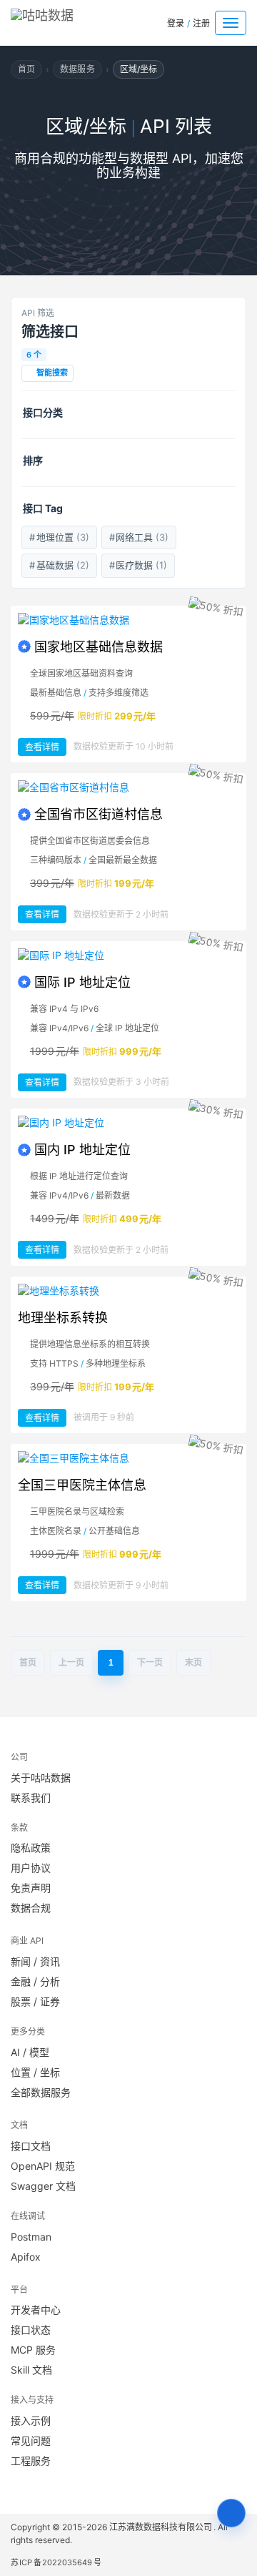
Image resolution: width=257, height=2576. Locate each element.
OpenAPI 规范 (43, 2166)
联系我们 (31, 1798)
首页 (26, 69)
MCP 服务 (33, 2350)
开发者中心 (36, 2310)
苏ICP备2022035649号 (56, 2562)
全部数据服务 (41, 2092)
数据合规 (31, 1908)
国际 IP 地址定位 (82, 982)
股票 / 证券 (35, 2001)
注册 (201, 23)
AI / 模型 (30, 2052)
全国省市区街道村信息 (99, 814)
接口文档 (31, 2146)
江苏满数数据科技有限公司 (161, 2527)
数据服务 (77, 69)
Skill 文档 (31, 2370)
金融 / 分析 (35, 1981)
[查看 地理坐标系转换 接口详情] (128, 1291)
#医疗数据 (138, 565)
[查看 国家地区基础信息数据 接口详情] (128, 620)
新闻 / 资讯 (35, 1961)
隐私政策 (31, 1848)
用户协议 (31, 1868)
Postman (31, 2237)
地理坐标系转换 (63, 1318)
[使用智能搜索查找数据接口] (231, 2513)
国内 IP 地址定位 (82, 1150)
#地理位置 (59, 537)
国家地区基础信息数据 (99, 647)
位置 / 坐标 (35, 2072)
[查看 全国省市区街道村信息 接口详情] (128, 787)
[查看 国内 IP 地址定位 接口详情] (128, 1123)
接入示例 (31, 2420)
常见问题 (31, 2440)
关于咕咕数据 (41, 1778)
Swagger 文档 (43, 2186)
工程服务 (31, 2461)
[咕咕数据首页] (63, 20)
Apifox (26, 2257)
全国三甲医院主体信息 (82, 1485)
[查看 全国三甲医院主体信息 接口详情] (128, 1458)
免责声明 (31, 1888)
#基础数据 (59, 565)
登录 (176, 23)
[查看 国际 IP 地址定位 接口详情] (128, 955)
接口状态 (31, 2330)
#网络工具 (139, 537)
